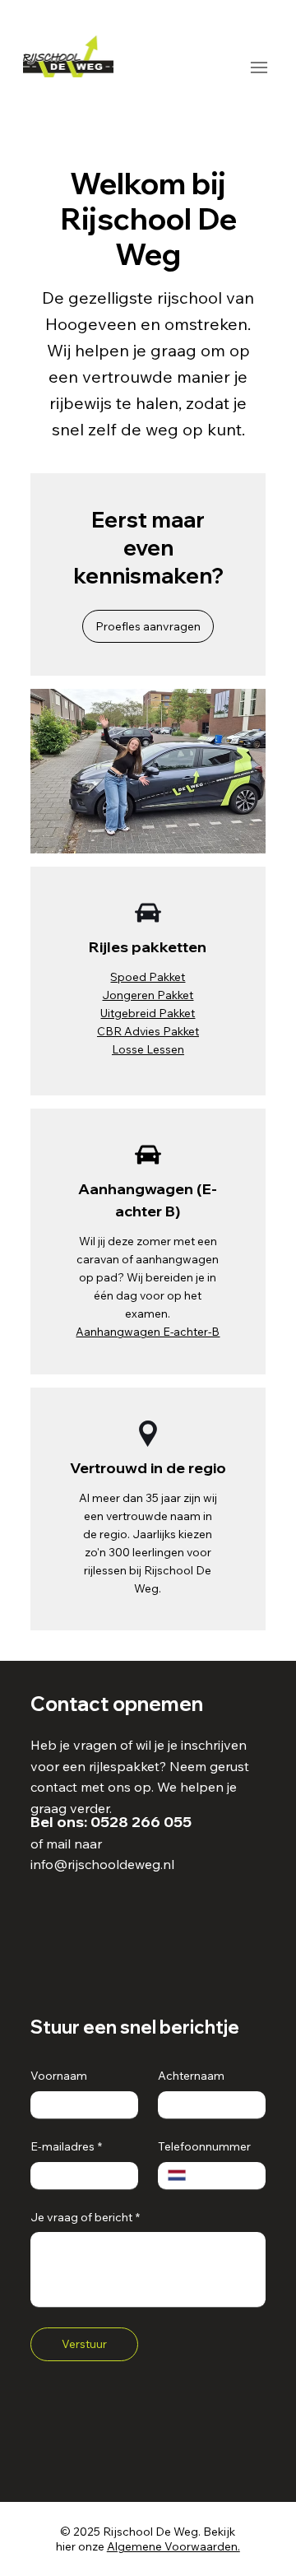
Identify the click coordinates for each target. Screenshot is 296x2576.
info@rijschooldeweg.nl (102, 1864)
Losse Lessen (148, 1049)
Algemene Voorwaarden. (173, 2546)
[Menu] (259, 67)
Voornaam (59, 2076)
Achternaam (191, 2076)
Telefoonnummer (204, 2146)
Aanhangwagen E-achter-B (148, 1331)
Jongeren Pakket (148, 995)
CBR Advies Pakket (148, 1031)
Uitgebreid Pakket (148, 1013)
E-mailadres (66, 2146)
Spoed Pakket (148, 976)
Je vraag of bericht (85, 2217)
